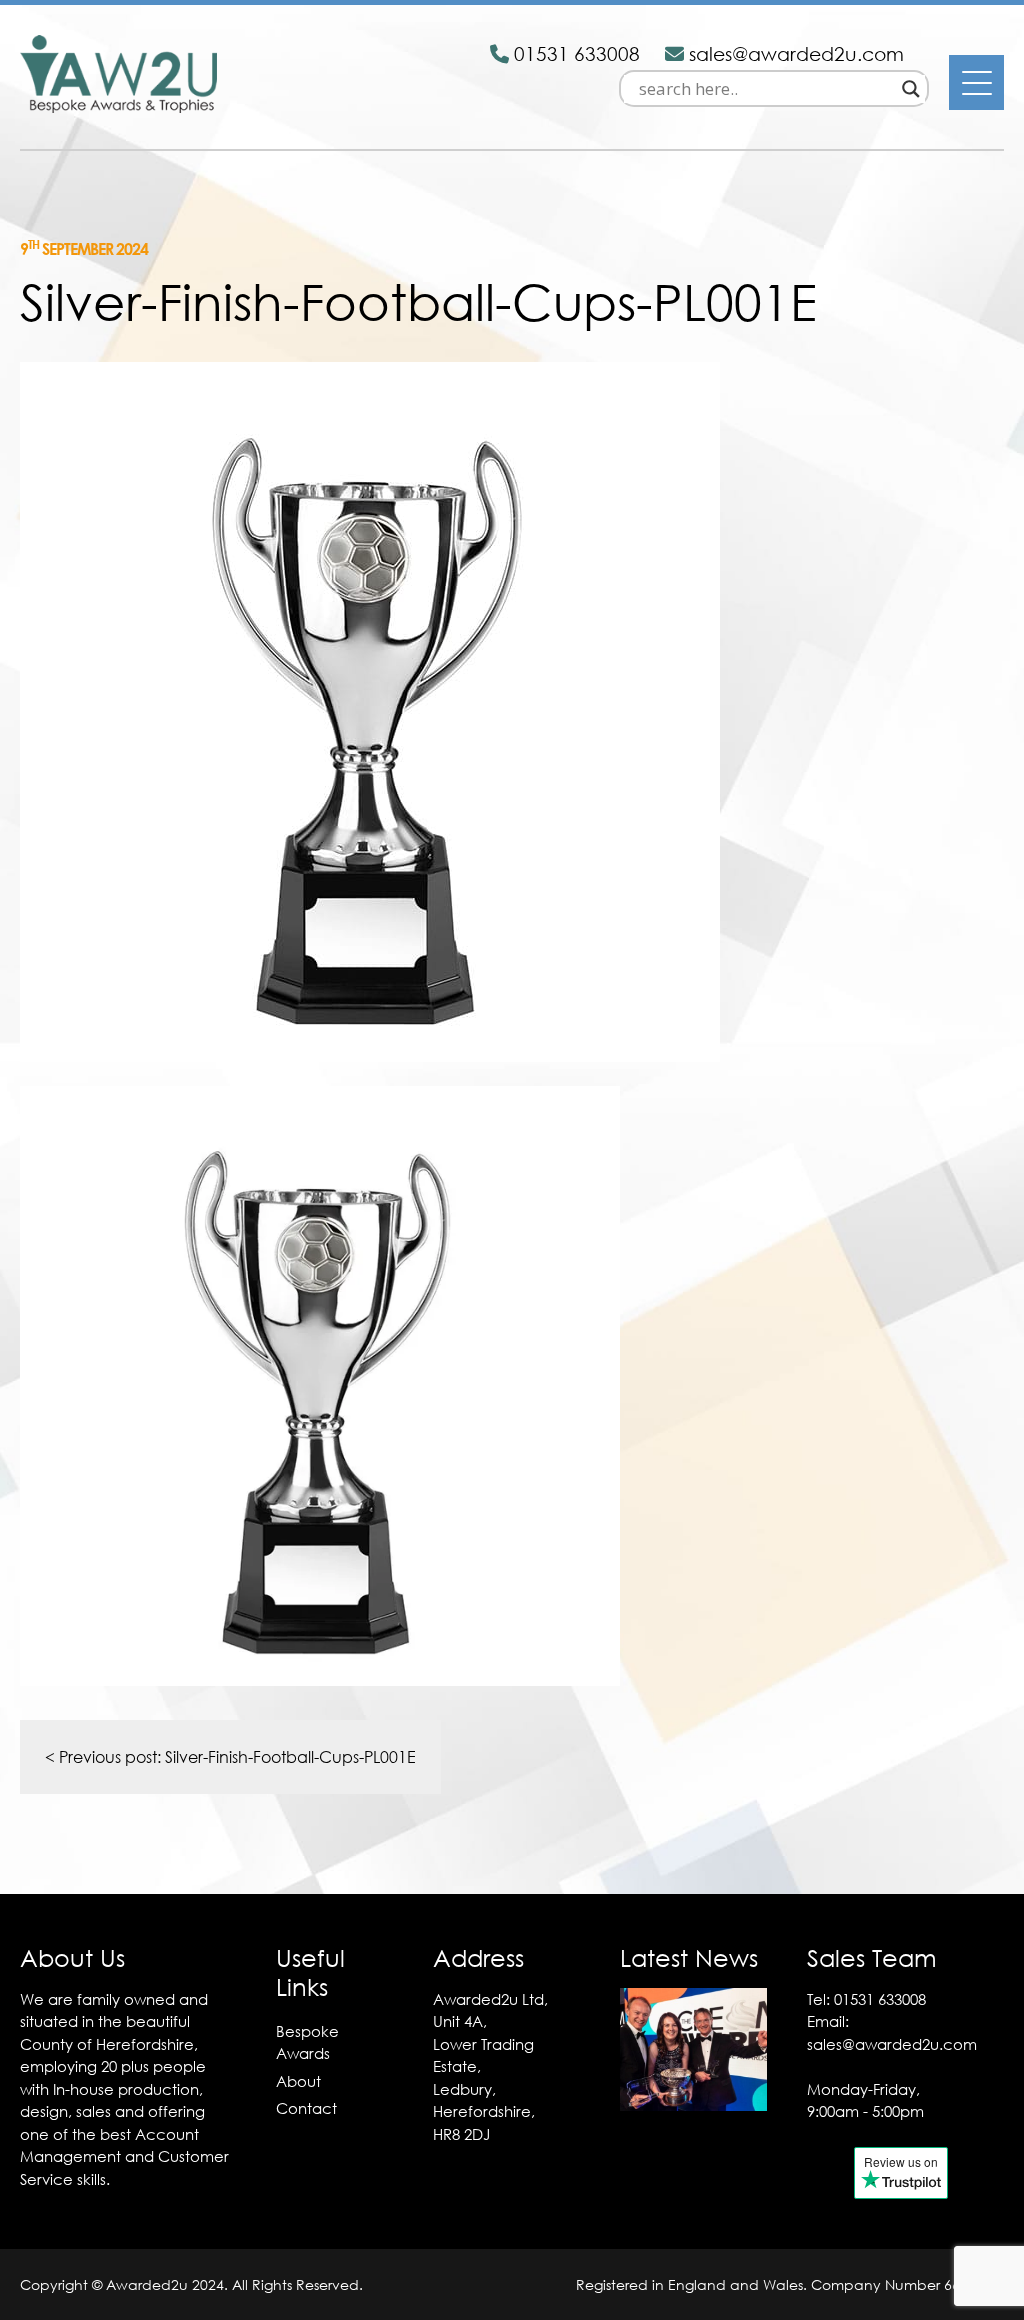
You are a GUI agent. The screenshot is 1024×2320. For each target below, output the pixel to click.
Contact (306, 2108)
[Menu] (976, 82)
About (298, 2081)
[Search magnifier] (911, 89)
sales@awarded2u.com (892, 2044)
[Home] (118, 107)
